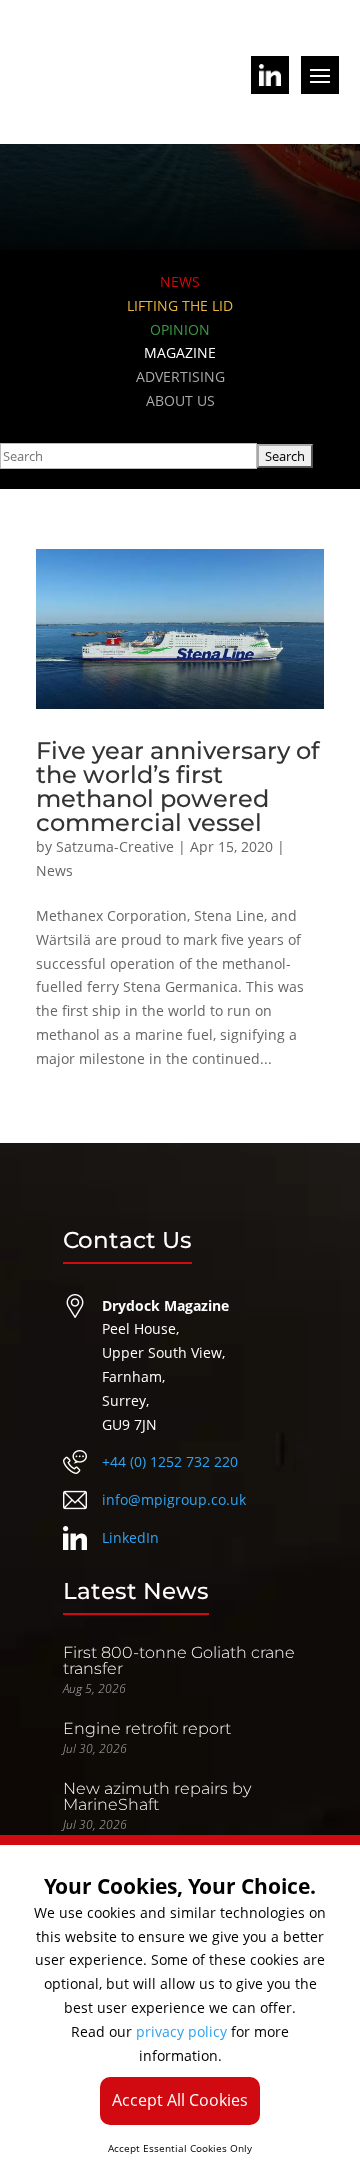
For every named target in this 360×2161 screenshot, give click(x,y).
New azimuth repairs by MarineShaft (157, 1796)
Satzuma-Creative (115, 846)
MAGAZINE (180, 352)
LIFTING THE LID (180, 305)
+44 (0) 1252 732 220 (170, 1461)
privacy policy (181, 2031)
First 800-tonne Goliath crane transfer (179, 1660)
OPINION (180, 329)
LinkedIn (130, 1537)
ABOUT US (180, 400)
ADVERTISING (180, 376)
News (54, 870)
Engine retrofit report (147, 1728)
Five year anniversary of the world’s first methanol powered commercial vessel (177, 786)
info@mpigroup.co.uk (174, 1499)
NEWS (180, 281)
